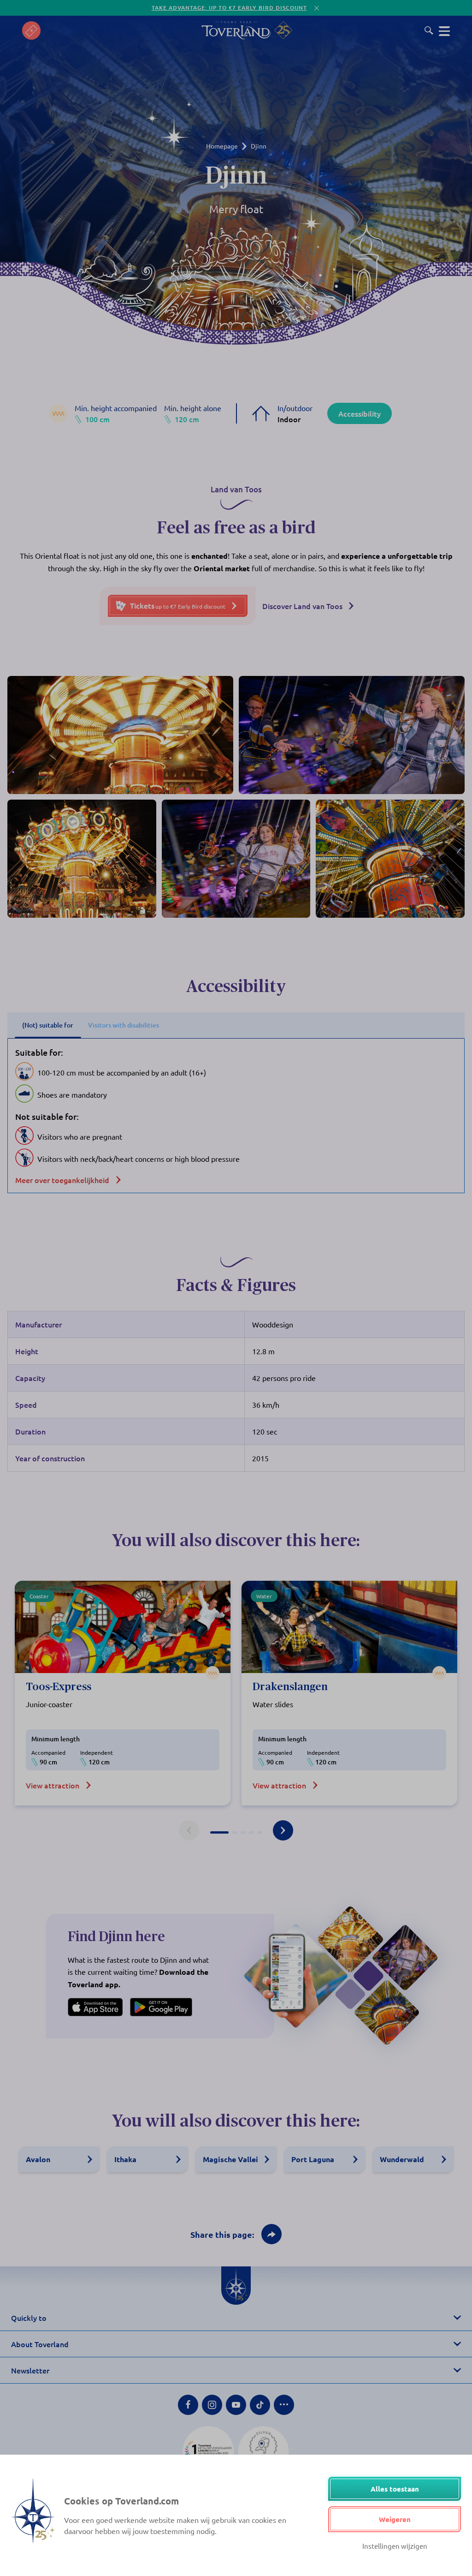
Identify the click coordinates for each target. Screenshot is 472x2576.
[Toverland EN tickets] (31, 30)
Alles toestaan (395, 2489)
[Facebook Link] (188, 2405)
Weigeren (395, 2519)
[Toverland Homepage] (236, 30)
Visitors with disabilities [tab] (124, 1025)
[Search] (429, 30)
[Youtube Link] (236, 2405)
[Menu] (444, 30)
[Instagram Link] (212, 2405)
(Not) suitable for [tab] (48, 1025)
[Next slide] (283, 1830)
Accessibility (360, 413)
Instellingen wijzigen (395, 2546)
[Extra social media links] (284, 2405)
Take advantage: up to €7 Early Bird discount (229, 8)
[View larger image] (120, 735)
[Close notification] (317, 8)
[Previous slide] (189, 1830)
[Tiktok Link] (260, 2405)
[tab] (219, 1832)
